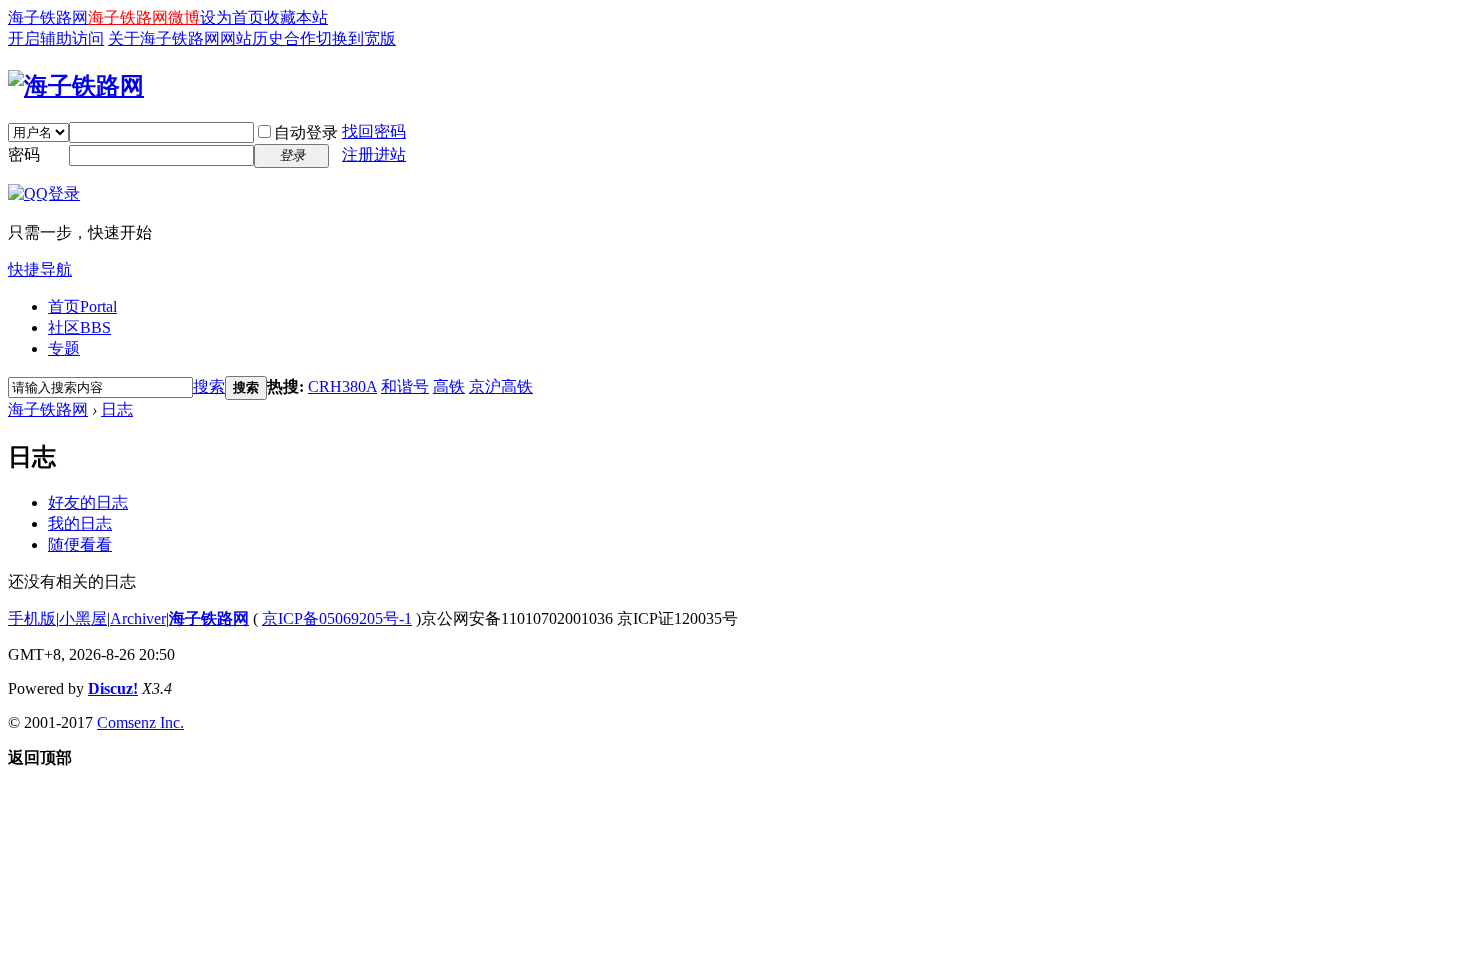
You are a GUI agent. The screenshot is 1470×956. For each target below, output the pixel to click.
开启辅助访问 (56, 38)
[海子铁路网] (76, 86)
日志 (117, 409)
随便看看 (80, 544)
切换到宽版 (356, 38)
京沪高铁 (501, 386)
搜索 (209, 386)
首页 (82, 306)
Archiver (138, 618)
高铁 (449, 386)
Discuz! (113, 688)
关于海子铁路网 (164, 38)
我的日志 (80, 523)
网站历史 (252, 38)
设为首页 (232, 17)
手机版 (32, 618)
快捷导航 (40, 269)
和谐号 (405, 386)
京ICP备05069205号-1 (337, 618)
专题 (64, 348)
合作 (300, 38)
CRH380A (342, 386)
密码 (24, 154)
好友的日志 (88, 502)
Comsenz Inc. (140, 722)
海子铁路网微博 (144, 17)
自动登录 (306, 132)
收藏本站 (296, 17)
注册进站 (374, 154)
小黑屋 (83, 618)
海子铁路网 (48, 17)
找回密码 (374, 131)
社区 (79, 327)
